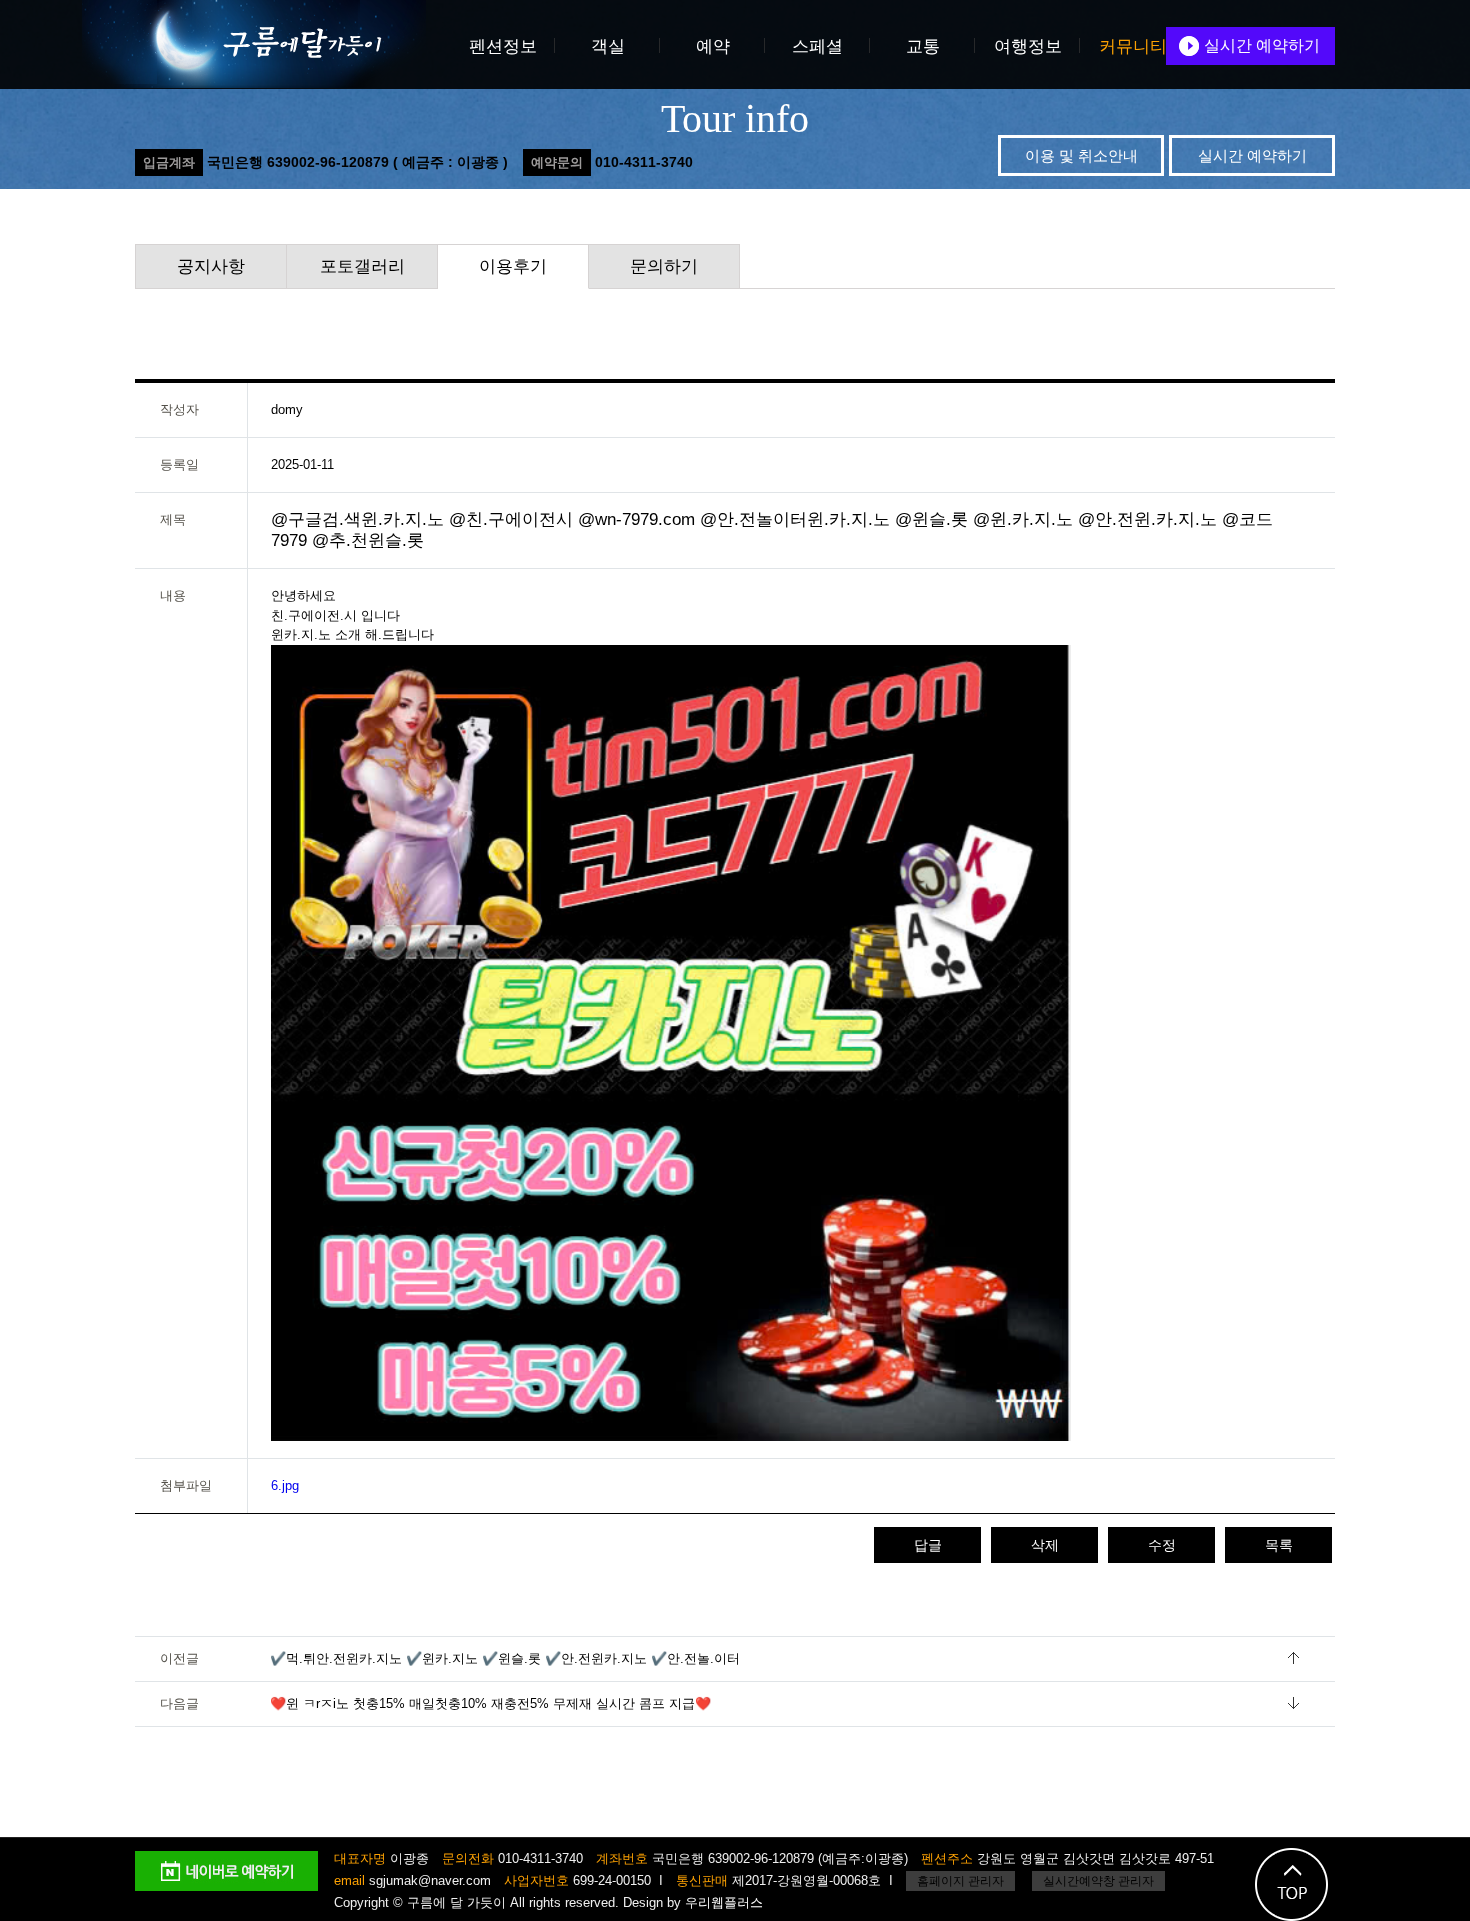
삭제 (1045, 1545)
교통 (923, 46)
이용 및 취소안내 (1081, 155)
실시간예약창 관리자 (1098, 1881)
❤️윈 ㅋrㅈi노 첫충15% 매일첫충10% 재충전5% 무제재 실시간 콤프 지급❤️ (490, 1703)
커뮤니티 (1133, 46)
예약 (713, 46)
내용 (173, 595)
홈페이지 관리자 (960, 1881)
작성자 (179, 409)
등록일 (179, 464)
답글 (928, 1545)
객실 (608, 46)
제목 (173, 519)
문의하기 (664, 266)
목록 (1279, 1545)
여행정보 (1028, 46)
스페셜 (817, 46)
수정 (1162, 1545)
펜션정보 (503, 46)
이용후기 (513, 266)
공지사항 (211, 266)
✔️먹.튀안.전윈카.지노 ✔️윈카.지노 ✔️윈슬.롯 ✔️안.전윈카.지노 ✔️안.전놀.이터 (505, 1658)
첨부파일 (186, 1485)
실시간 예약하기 (1262, 45)
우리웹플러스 (724, 1902)
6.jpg (285, 1485)
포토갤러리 (362, 266)
